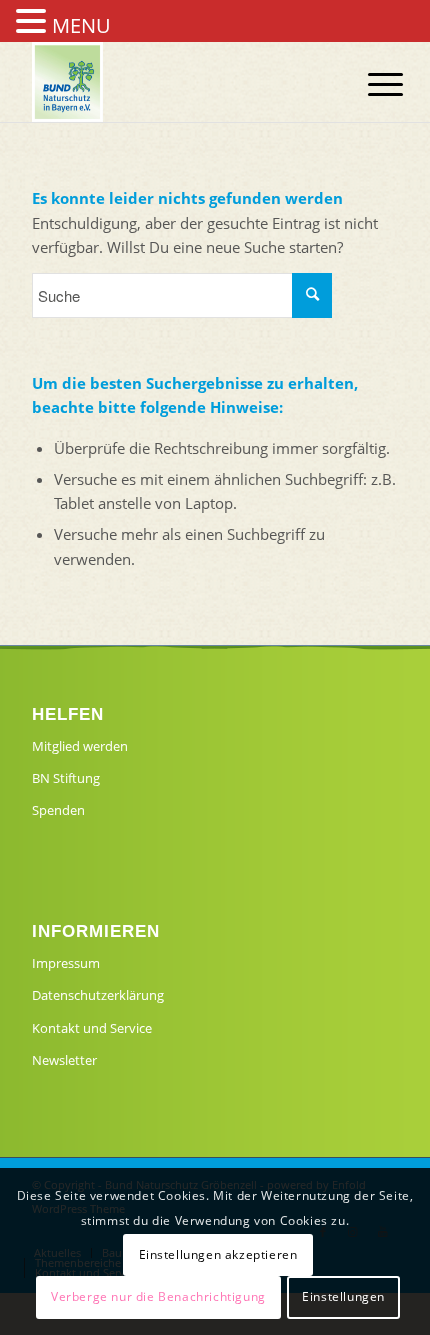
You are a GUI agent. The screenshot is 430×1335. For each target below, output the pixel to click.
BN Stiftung (66, 778)
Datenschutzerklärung (98, 995)
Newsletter (64, 1060)
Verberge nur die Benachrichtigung (158, 1296)
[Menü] (370, 84)
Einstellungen (343, 1296)
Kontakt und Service (92, 1028)
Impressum (66, 963)
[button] (34, 22)
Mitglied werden (80, 746)
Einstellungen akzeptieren (218, 1254)
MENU (81, 25)
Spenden (58, 810)
